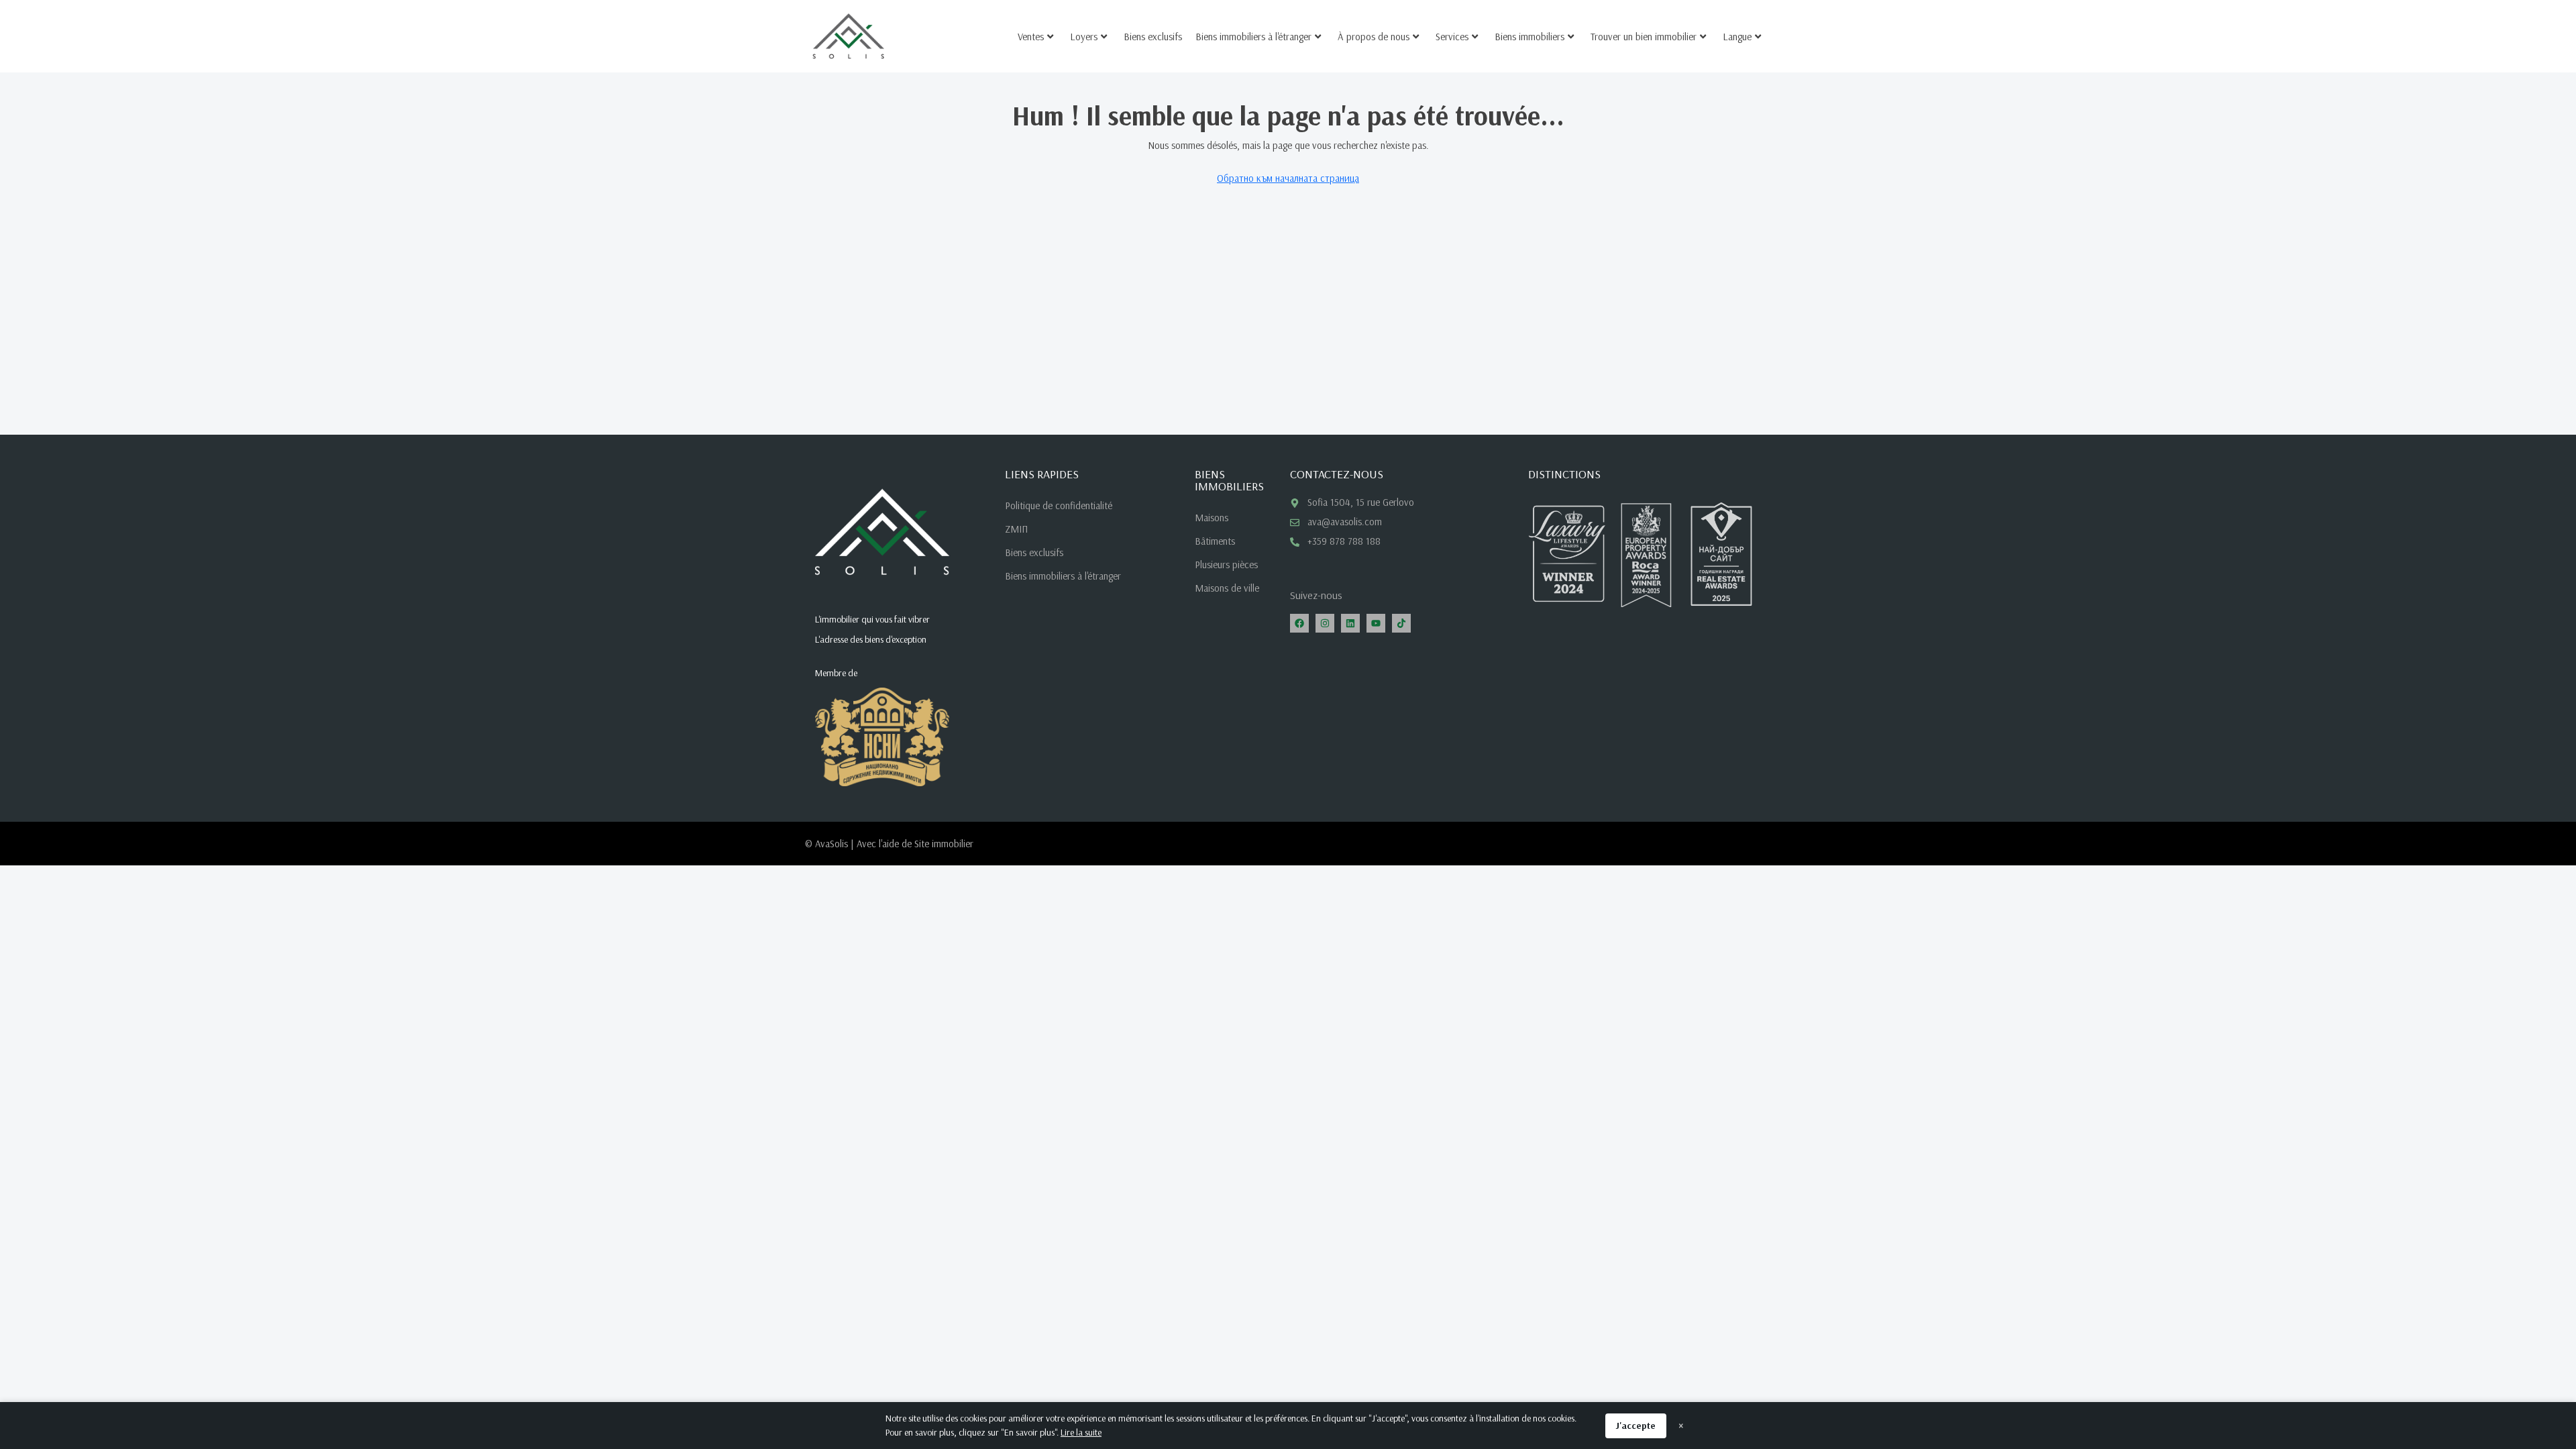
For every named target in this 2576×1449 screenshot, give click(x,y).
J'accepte (1636, 1426)
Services (1452, 37)
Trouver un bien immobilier (1644, 37)
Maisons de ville (1227, 588)
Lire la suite (1081, 1432)
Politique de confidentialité (1059, 505)
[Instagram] (1325, 623)
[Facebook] (1299, 623)
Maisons (1212, 518)
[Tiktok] (1401, 623)
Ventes (1031, 37)
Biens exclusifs (1153, 37)
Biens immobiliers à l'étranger (1253, 37)
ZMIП (1016, 529)
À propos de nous (1374, 37)
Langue (1737, 37)
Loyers (1084, 37)
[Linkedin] (1350, 623)
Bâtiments (1215, 541)
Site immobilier (944, 844)
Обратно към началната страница (1288, 178)
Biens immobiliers (1529, 37)
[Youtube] (1376, 623)
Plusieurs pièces (1226, 565)
